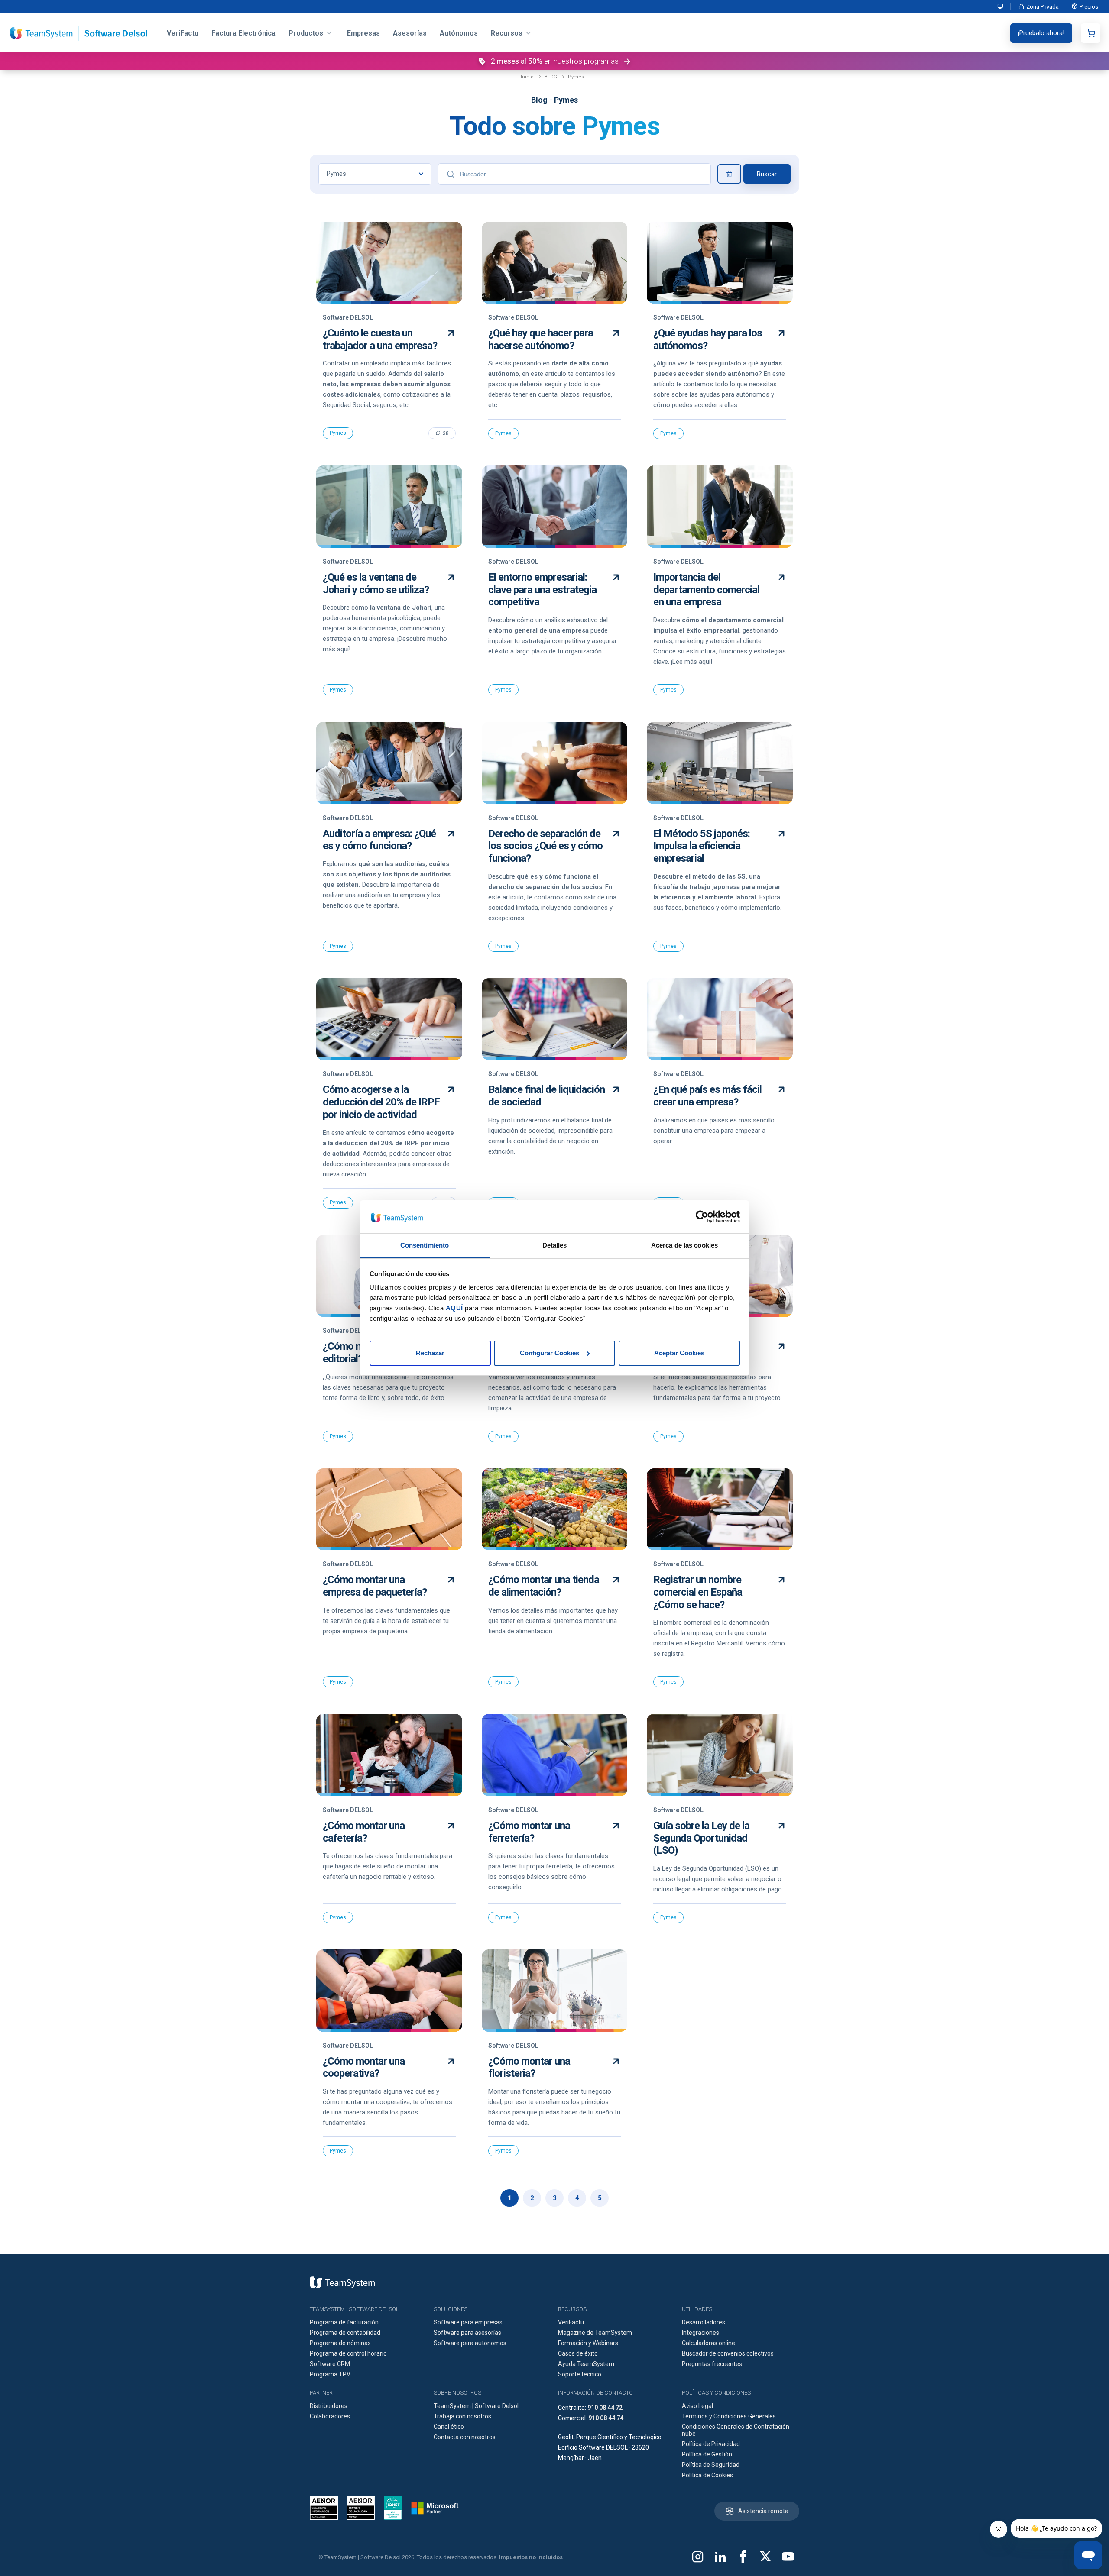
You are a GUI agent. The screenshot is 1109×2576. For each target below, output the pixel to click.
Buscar (767, 174)
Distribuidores (329, 2406)
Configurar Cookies (550, 1353)
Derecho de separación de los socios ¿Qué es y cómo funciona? (545, 846)
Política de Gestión (707, 2454)
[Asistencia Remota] (1001, 7)
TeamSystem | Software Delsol (476, 2406)
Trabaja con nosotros (462, 2416)
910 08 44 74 (606, 2418)
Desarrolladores (704, 2322)
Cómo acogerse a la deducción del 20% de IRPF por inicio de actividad (381, 1102)
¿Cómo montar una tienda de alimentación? (544, 1586)
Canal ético (449, 2427)
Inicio (527, 77)
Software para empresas (468, 2322)
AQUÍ (454, 1308)
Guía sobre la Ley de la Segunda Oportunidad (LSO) (701, 1838)
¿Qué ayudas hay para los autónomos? (708, 339)
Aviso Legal (697, 2406)
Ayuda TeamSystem (586, 2364)
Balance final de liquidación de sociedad (546, 1096)
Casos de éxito (578, 2353)
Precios (1089, 7)
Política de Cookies (707, 2475)
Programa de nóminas (340, 2343)
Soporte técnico (580, 2374)
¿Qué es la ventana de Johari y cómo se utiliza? (376, 583)
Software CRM (330, 2364)
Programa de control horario (348, 2353)
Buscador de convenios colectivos (728, 2353)
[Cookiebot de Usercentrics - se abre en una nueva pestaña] (702, 1217)
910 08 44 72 (605, 2408)
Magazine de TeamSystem (595, 2333)
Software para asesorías (467, 2333)
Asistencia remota (763, 2511)
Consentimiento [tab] (425, 1245)
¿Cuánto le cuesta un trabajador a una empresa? (380, 339)
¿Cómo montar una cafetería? (364, 1832)
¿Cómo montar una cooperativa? (364, 2067)
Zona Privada (1043, 7)
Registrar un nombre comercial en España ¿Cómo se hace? (698, 1592)
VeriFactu (571, 2322)
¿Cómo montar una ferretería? (529, 1832)
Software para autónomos (470, 2343)
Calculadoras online (709, 2343)
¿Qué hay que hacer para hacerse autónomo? (541, 339)
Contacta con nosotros (465, 2437)
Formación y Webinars (588, 2343)
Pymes (576, 77)
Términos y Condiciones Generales (729, 2416)
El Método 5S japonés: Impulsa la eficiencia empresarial (702, 846)
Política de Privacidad (711, 2444)
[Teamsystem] (342, 2282)
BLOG (551, 77)
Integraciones (700, 2333)
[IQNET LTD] (393, 2508)
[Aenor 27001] (326, 2508)
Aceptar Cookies (679, 1353)
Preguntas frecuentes (712, 2364)
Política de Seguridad (711, 2465)
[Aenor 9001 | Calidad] (361, 2508)
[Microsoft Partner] (435, 2508)
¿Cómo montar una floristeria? (529, 2067)
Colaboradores (330, 2416)
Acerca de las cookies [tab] (684, 1245)
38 (446, 433)
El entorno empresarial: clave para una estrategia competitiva (542, 590)
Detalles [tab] (555, 1245)
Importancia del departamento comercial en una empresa (706, 590)
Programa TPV (330, 2374)
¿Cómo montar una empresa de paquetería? (375, 1586)
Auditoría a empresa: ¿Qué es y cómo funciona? (379, 840)
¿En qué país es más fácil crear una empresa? (707, 1096)
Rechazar (430, 1353)
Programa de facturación (344, 2322)
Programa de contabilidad (345, 2333)
